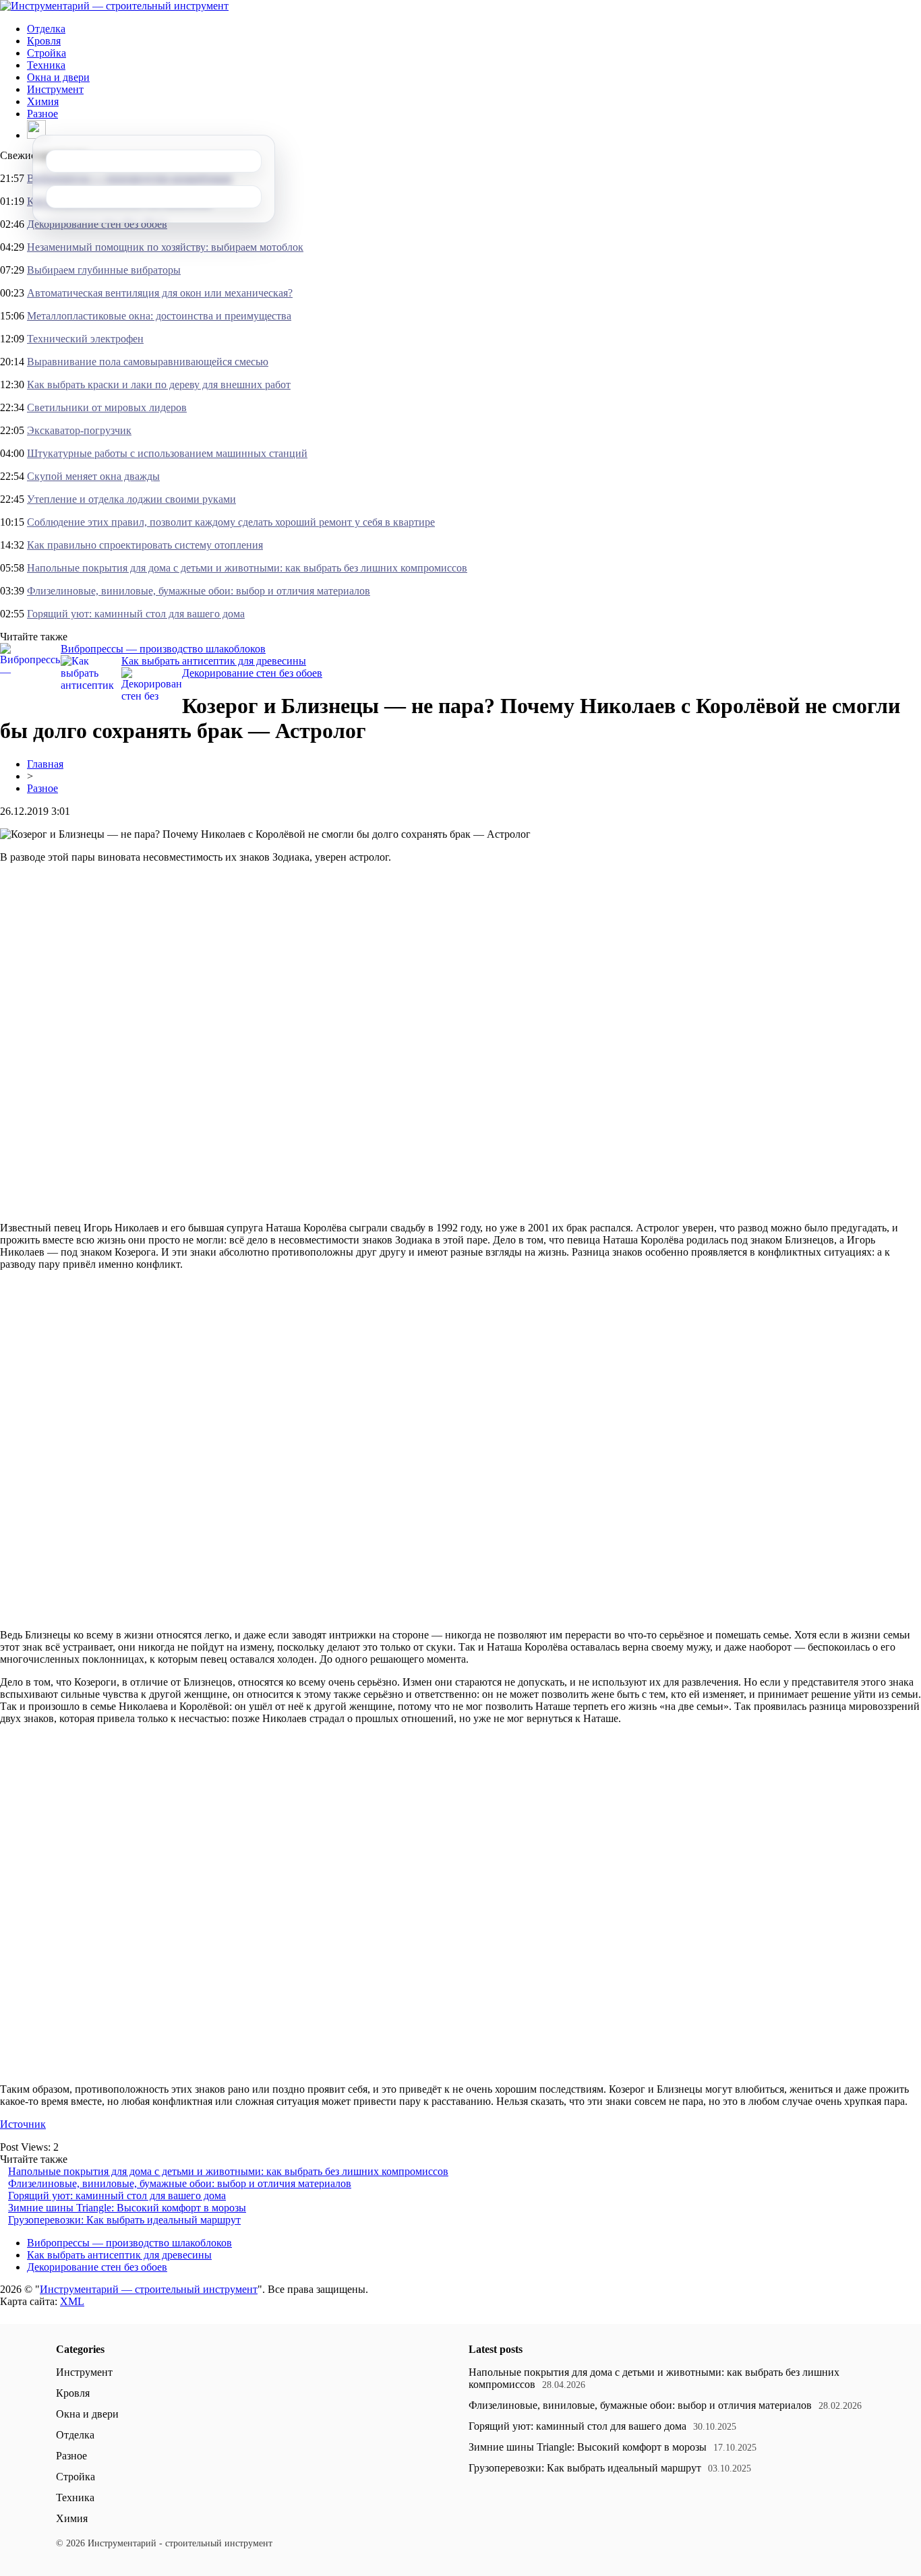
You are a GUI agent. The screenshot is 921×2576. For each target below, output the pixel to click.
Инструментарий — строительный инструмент (149, 2289)
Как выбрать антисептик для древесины (214, 661)
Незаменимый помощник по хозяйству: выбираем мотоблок (165, 247)
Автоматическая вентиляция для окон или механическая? (160, 293)
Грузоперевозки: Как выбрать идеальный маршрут (124, 2220)
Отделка (46, 29)
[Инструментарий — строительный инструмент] (114, 6)
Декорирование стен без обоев (97, 224)
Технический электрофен (85, 339)
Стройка (47, 53)
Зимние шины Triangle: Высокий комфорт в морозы (127, 2208)
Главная (45, 764)
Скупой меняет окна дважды (93, 476)
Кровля (44, 41)
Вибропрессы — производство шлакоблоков (163, 649)
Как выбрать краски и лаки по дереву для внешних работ (159, 385)
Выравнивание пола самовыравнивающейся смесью (148, 362)
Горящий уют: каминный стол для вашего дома (136, 614)
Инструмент (55, 89)
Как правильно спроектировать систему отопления (145, 545)
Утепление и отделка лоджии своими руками (131, 499)
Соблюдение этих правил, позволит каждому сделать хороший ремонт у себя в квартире (231, 522)
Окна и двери (58, 77)
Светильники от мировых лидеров (107, 407)
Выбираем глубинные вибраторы (104, 270)
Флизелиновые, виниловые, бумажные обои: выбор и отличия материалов (199, 591)
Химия (43, 101)
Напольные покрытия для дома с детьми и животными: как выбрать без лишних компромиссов (247, 568)
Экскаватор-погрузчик (79, 430)
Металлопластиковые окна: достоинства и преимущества (159, 316)
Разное (42, 114)
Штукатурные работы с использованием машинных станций (167, 453)
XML (72, 2301)
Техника (46, 65)
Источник (23, 2124)
